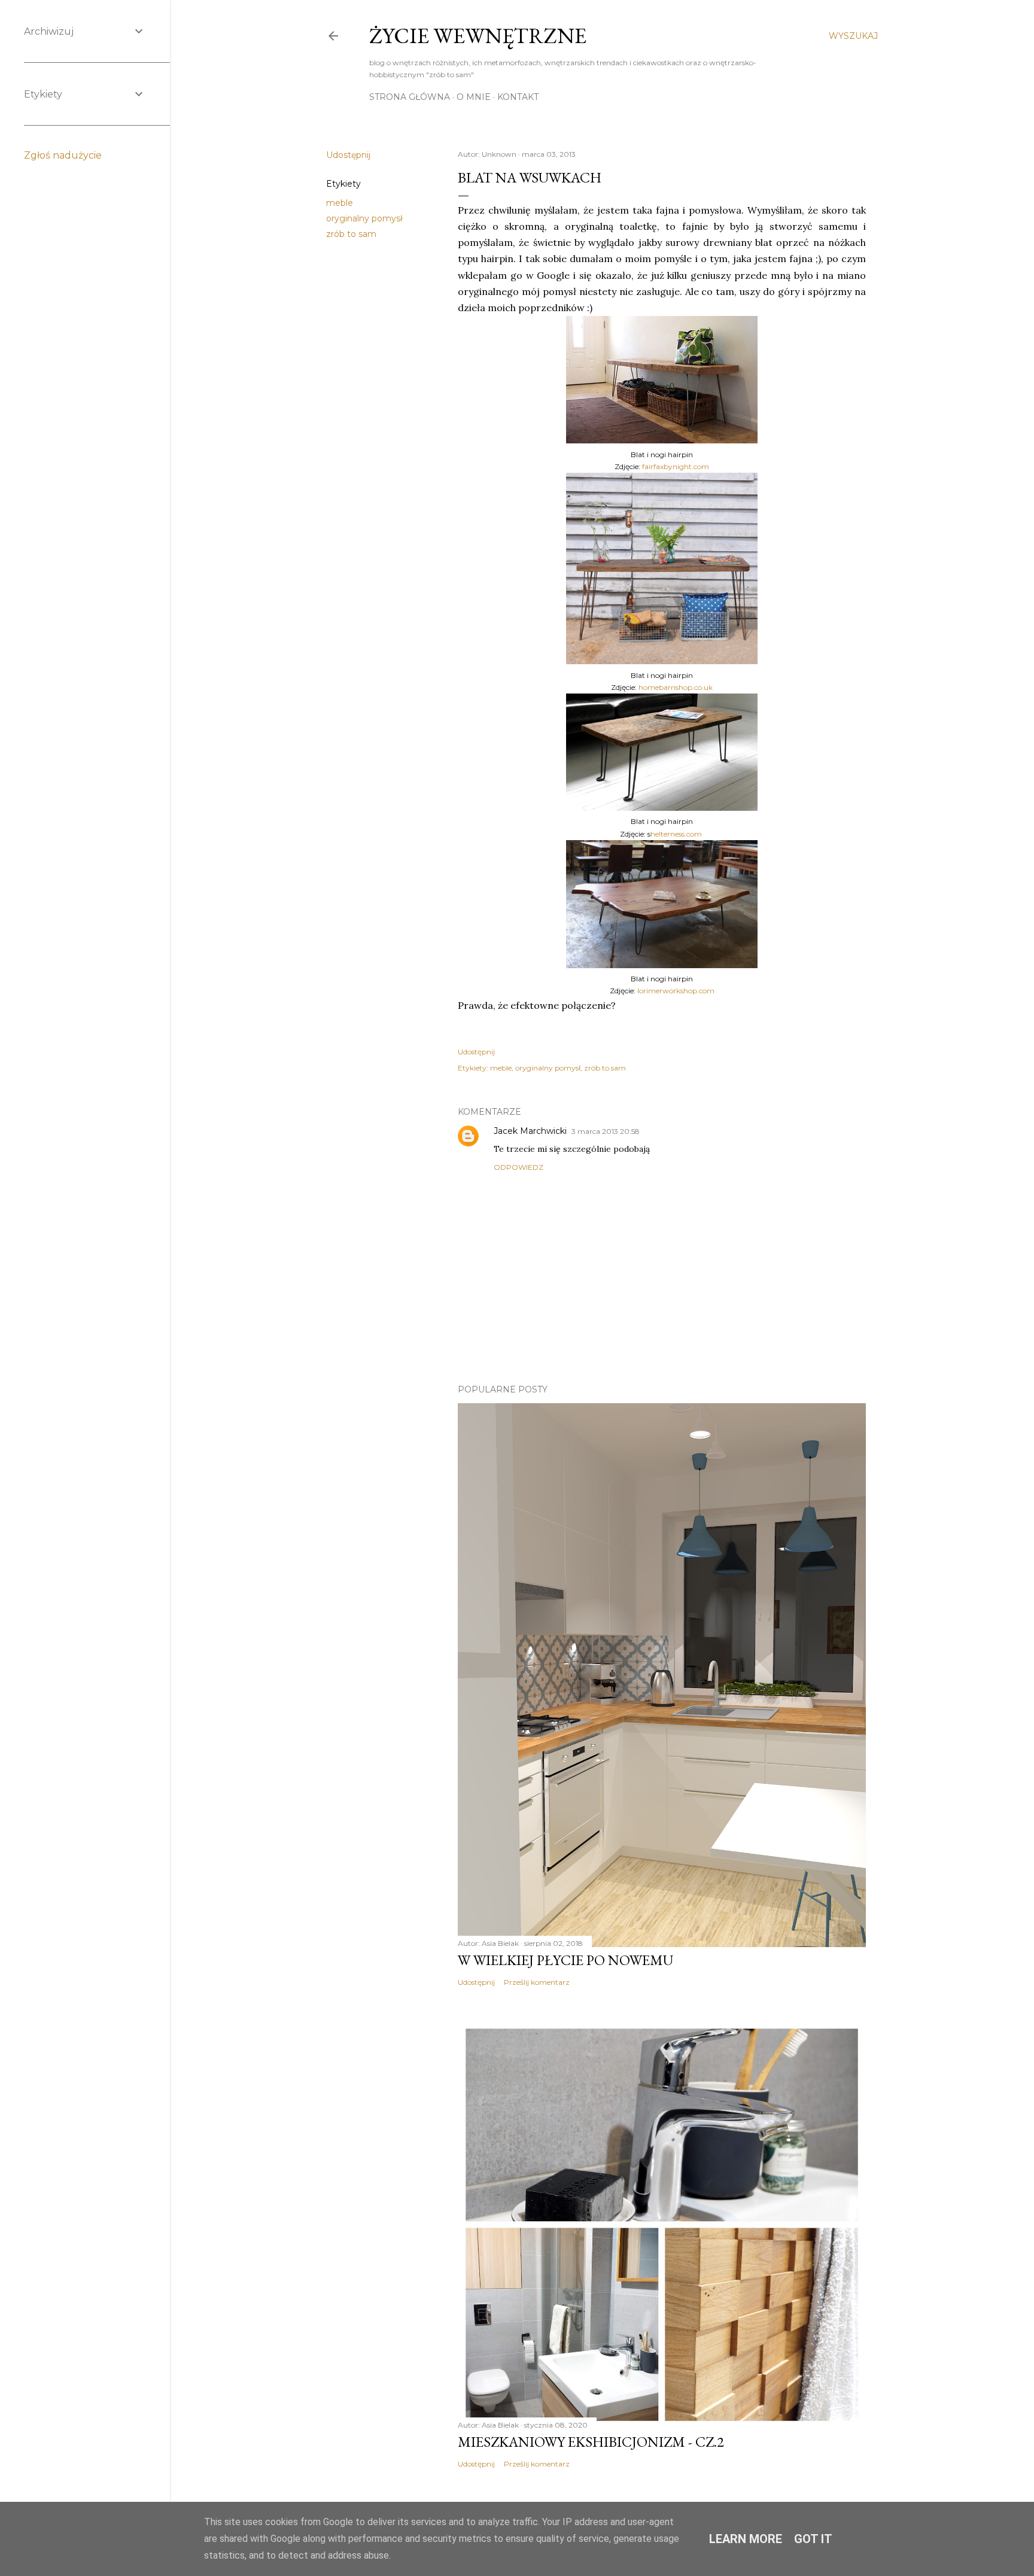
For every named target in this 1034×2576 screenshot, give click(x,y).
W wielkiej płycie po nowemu (565, 1960)
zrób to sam (351, 234)
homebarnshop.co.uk (676, 687)
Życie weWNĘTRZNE (478, 36)
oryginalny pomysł (364, 218)
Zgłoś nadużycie (63, 155)
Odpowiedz (518, 1167)
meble (340, 203)
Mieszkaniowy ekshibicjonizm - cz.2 (591, 2442)
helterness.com (676, 834)
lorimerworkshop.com (676, 991)
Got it (813, 2539)
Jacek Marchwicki (530, 1131)
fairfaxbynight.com (676, 466)
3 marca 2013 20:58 (606, 1131)
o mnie (474, 97)
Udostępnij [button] (348, 155)
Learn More (746, 2539)
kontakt (518, 97)
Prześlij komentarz (537, 1982)
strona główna (410, 97)
